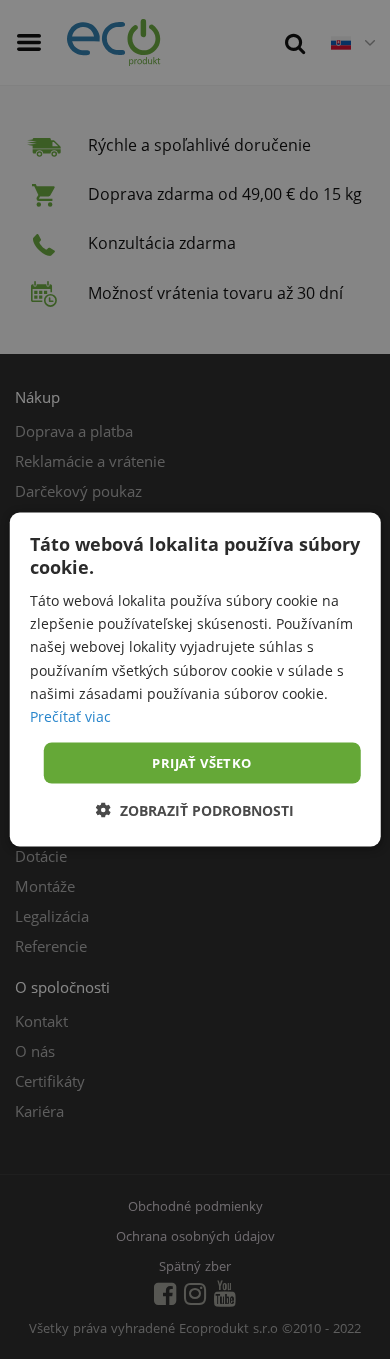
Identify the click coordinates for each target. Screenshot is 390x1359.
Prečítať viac (70, 715)
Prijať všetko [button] (201, 762)
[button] (195, 810)
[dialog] (195, 679)
